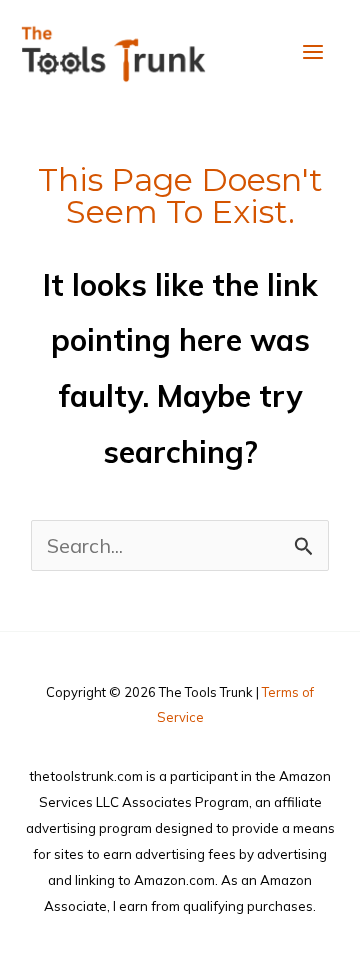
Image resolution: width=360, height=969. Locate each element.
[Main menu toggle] (313, 52)
